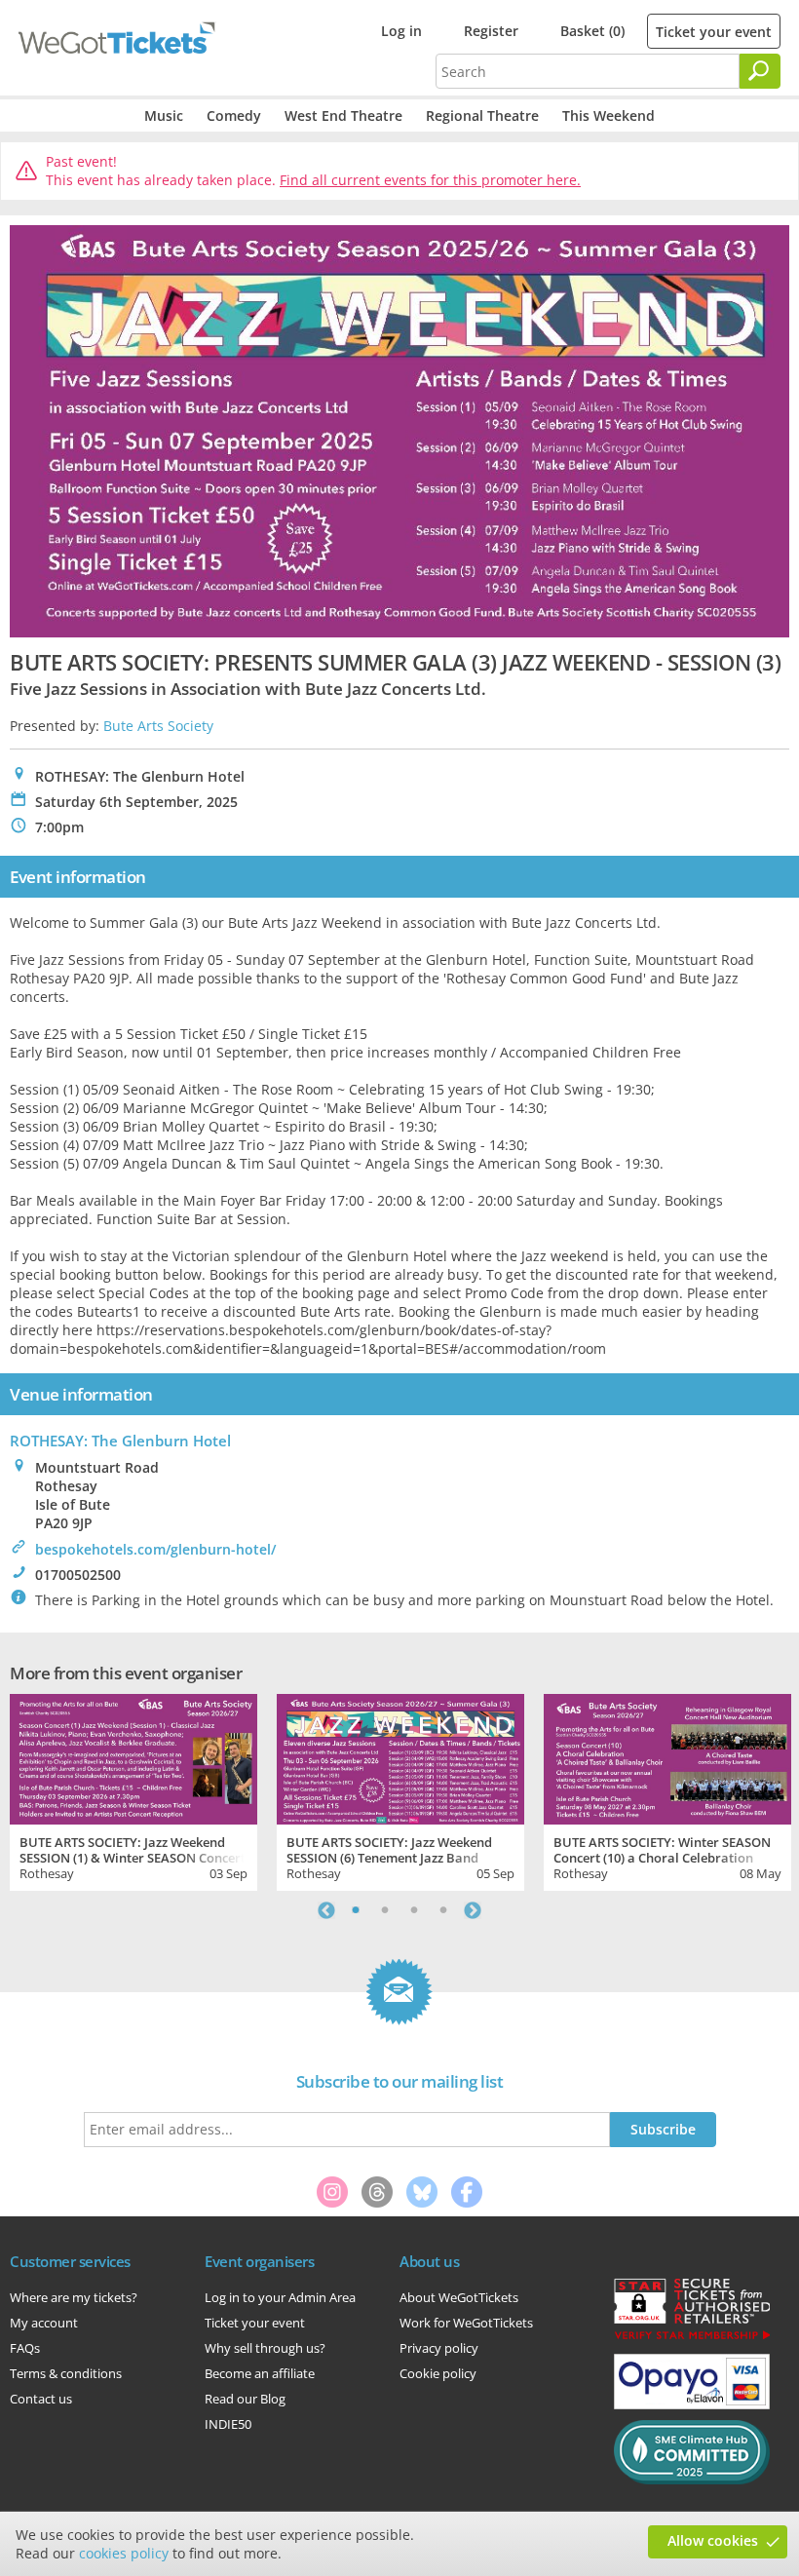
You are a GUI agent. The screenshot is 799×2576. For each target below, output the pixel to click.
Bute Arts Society (158, 726)
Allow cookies (713, 2540)
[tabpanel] (133, 1790)
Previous (326, 1910)
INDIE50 (228, 2424)
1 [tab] (356, 1910)
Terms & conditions (66, 2373)
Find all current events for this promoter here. (430, 180)
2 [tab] (385, 1910)
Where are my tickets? (74, 2297)
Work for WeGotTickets (466, 2323)
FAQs (25, 2348)
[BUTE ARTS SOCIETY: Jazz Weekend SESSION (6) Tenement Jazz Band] (400, 1757)
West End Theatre (343, 115)
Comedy (234, 115)
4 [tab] (443, 1910)
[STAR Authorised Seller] (692, 2338)
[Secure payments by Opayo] (692, 2404)
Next (473, 1910)
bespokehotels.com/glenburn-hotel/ (155, 1549)
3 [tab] (414, 1910)
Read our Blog (245, 2399)
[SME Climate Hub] (692, 2480)
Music (164, 115)
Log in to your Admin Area (280, 2297)
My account (44, 2323)
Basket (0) (592, 31)
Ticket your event (714, 32)
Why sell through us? (265, 2348)
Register (491, 31)
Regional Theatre (482, 115)
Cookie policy (438, 2373)
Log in (401, 31)
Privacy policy (439, 2348)
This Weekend (609, 115)
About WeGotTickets (459, 2297)
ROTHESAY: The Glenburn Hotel (120, 1441)
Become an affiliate (260, 2373)
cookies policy (124, 2553)
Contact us (41, 2399)
